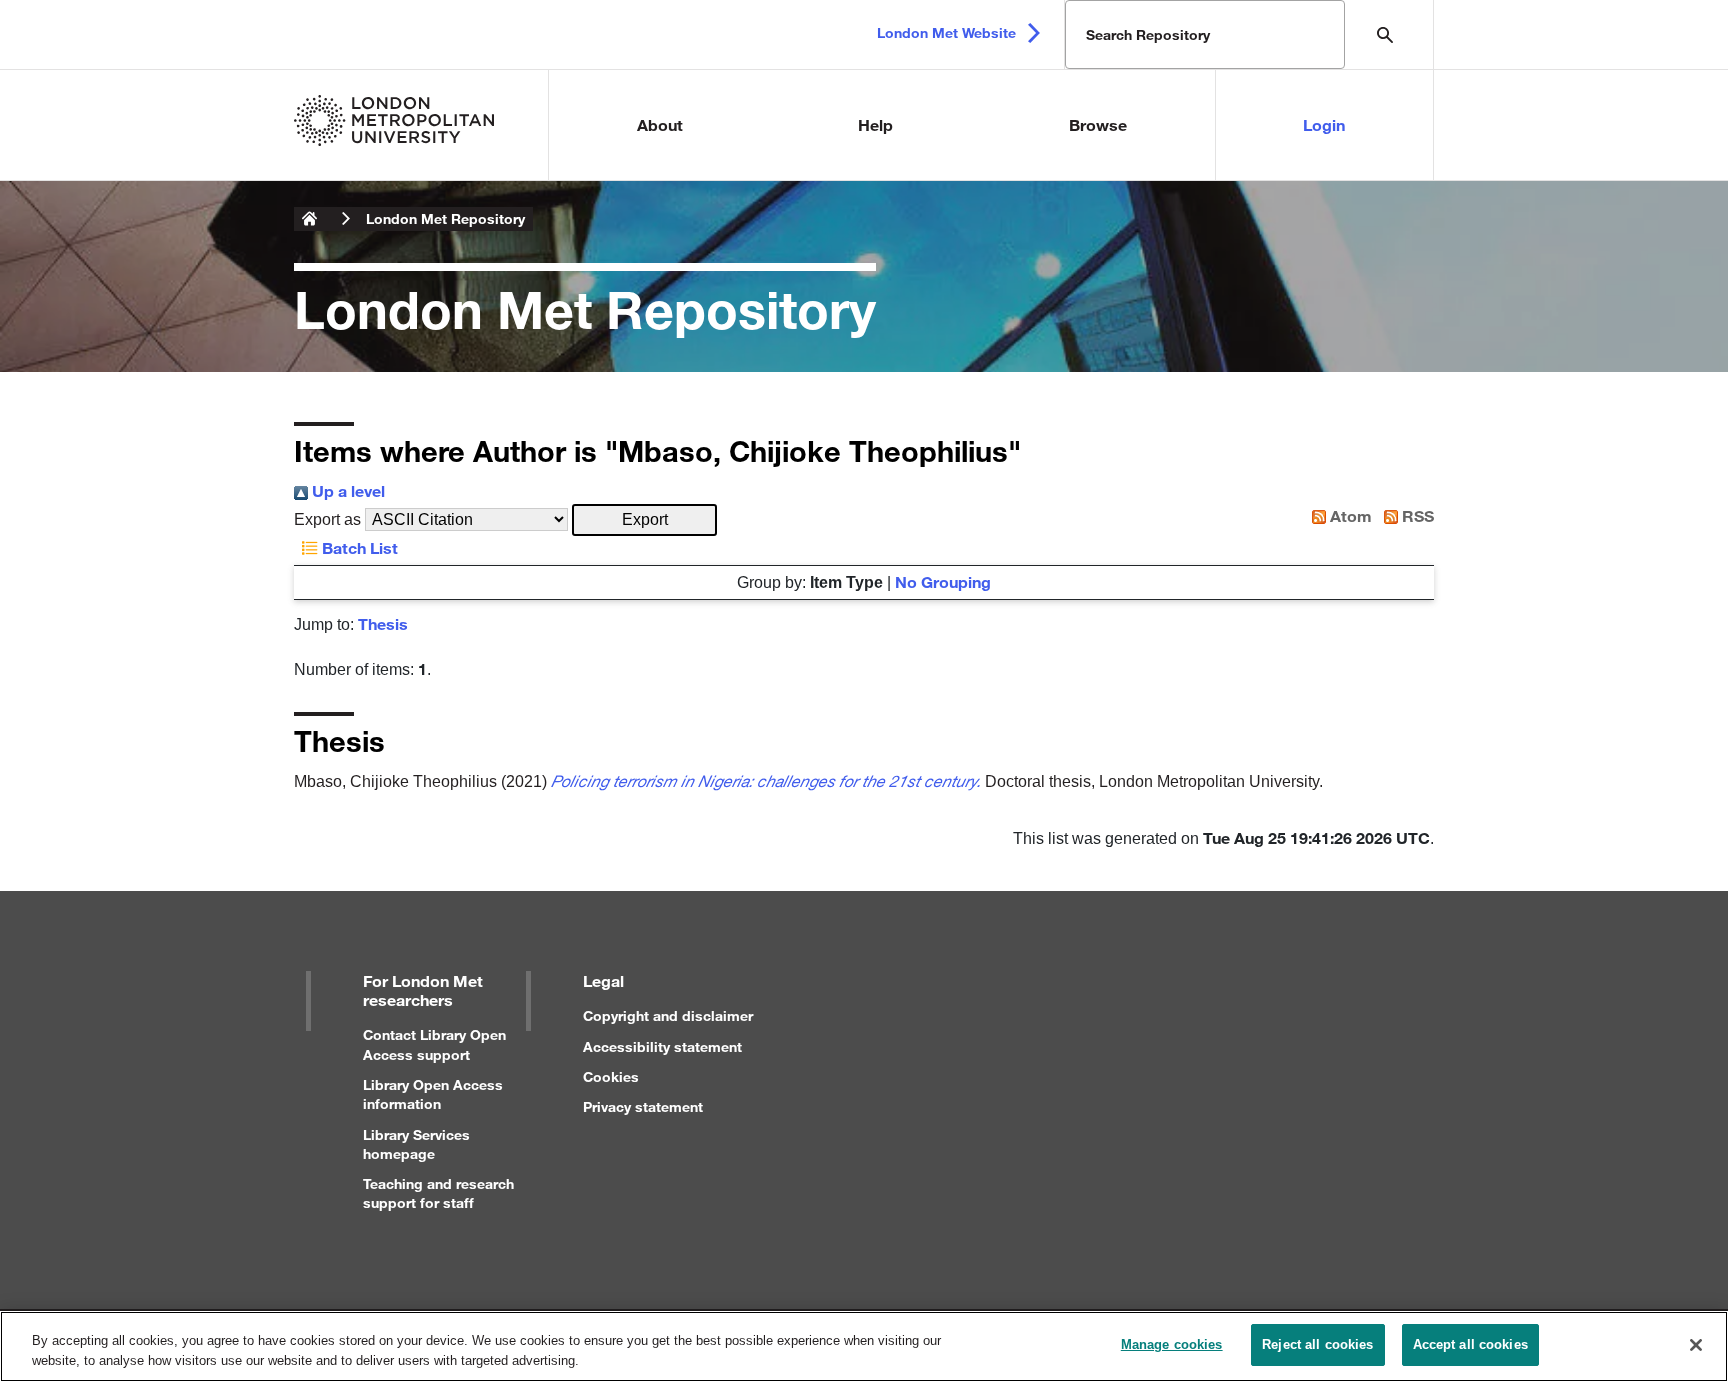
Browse (1098, 124)
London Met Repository (445, 218)
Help (875, 124)
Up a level (346, 490)
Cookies (611, 1076)
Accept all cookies (1470, 1344)
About (660, 124)
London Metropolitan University (310, 219)
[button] (644, 520)
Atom (1349, 515)
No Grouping (943, 581)
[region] (864, 1346)
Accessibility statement (662, 1046)
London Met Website (946, 32)
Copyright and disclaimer (668, 1015)
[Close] (1696, 1345)
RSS (1416, 515)
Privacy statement (643, 1106)
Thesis (383, 623)
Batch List (358, 547)
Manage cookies (1172, 1344)
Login (1324, 124)
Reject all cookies (1317, 1344)
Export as (327, 519)
